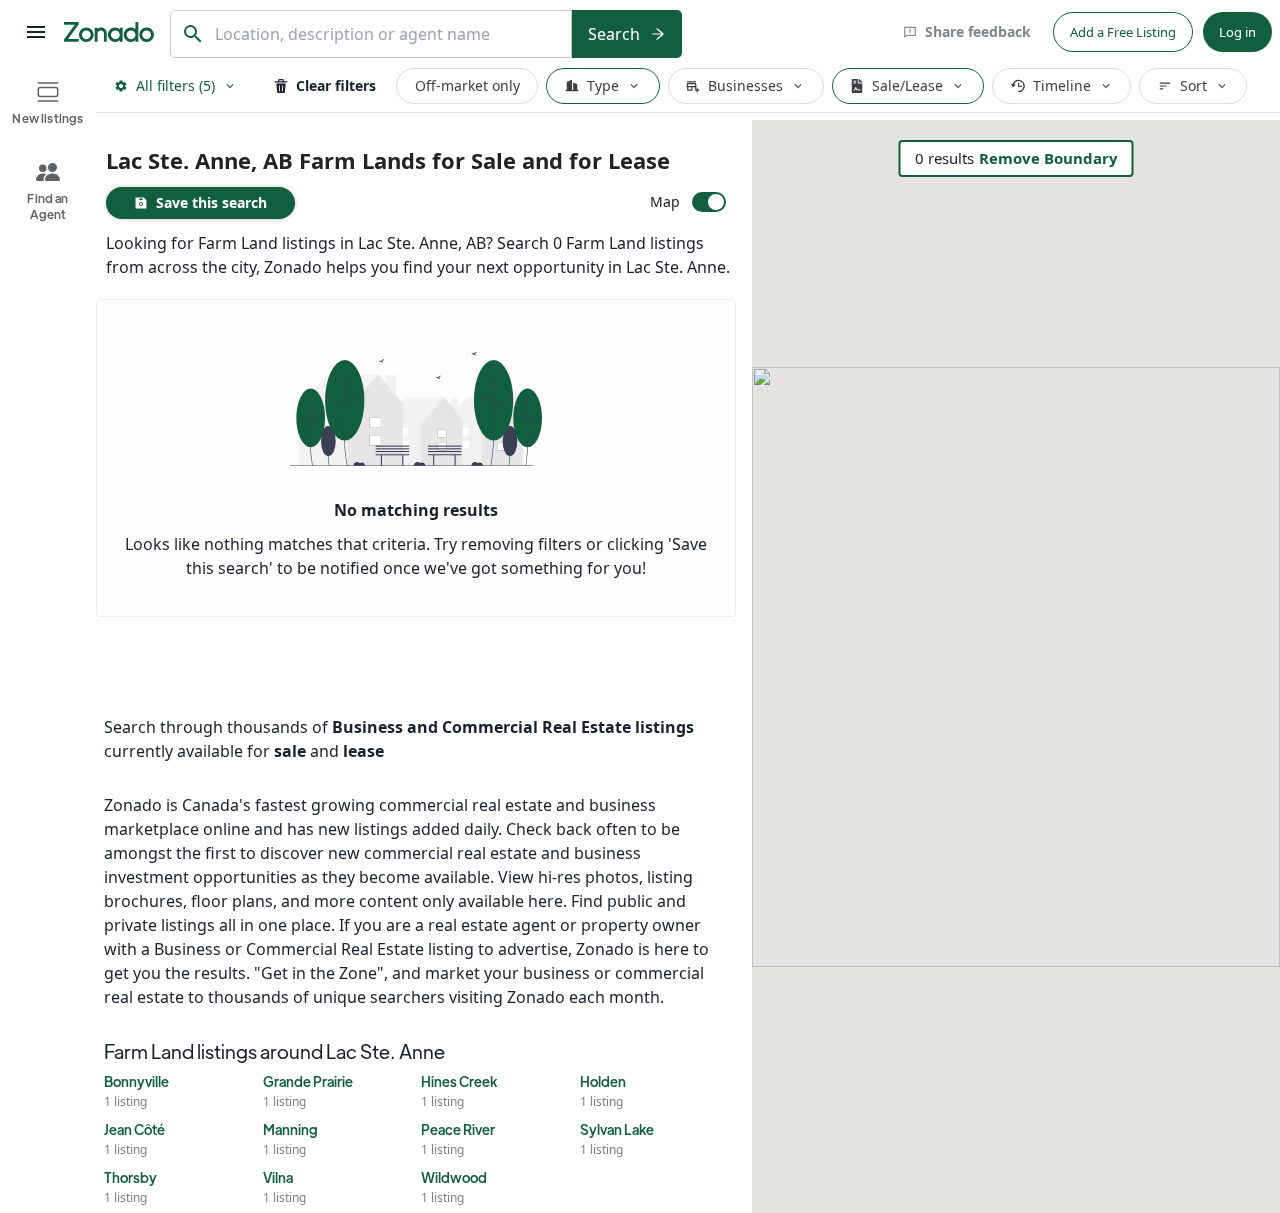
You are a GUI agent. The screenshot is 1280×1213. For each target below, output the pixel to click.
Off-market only (467, 85)
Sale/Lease (907, 85)
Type (603, 85)
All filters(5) (175, 85)
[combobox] (388, 34)
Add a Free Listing (1123, 32)
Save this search (211, 202)
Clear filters (336, 85)
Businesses (745, 85)
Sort (1193, 85)
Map (665, 201)
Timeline (1062, 85)
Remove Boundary (1048, 158)
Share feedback (978, 31)
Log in (1237, 32)
